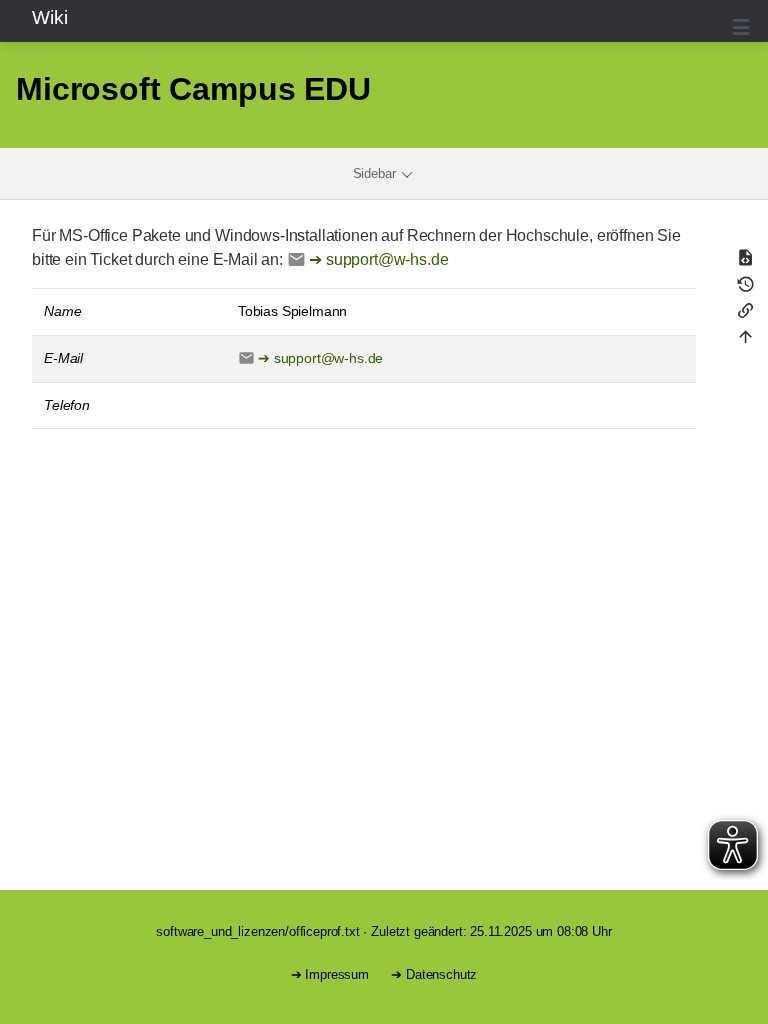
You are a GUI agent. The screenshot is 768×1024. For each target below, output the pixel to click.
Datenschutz (441, 974)
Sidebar (376, 173)
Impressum (337, 974)
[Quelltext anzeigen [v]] (748, 261)
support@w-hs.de (387, 259)
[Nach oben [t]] (748, 340)
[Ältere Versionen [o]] (748, 288)
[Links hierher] (748, 314)
